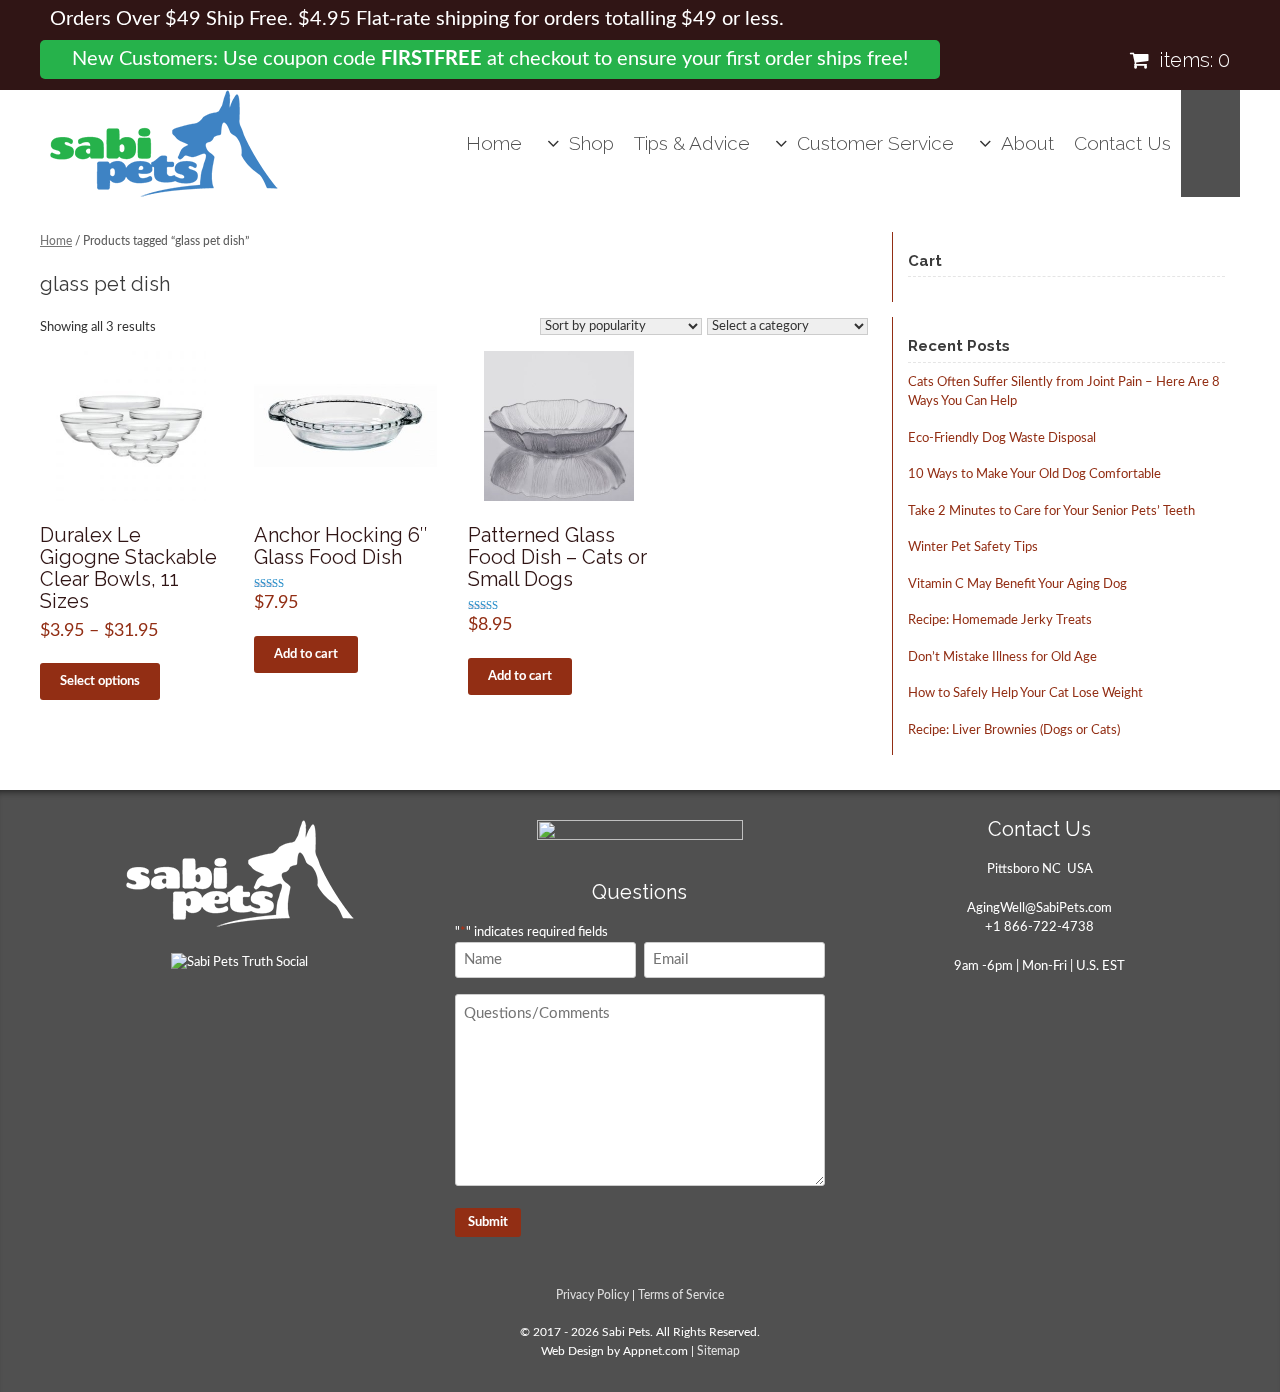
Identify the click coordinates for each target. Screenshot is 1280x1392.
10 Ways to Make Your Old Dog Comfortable (1034, 474)
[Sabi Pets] (164, 143)
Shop (591, 143)
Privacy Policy (592, 1295)
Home (494, 143)
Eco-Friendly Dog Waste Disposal (1002, 438)
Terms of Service (681, 1295)
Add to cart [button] (306, 654)
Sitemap (718, 1351)
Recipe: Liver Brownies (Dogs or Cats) (1014, 730)
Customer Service (875, 143)
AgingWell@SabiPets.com (1039, 908)
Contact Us (1122, 143)
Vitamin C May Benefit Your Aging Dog (1017, 584)
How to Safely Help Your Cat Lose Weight (1025, 693)
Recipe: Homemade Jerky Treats (1000, 620)
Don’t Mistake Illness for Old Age (1002, 657)
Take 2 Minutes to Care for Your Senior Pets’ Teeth (1051, 511)
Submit (488, 1222)
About (1027, 143)
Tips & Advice (692, 143)
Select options (100, 681)
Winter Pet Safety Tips (973, 547)
